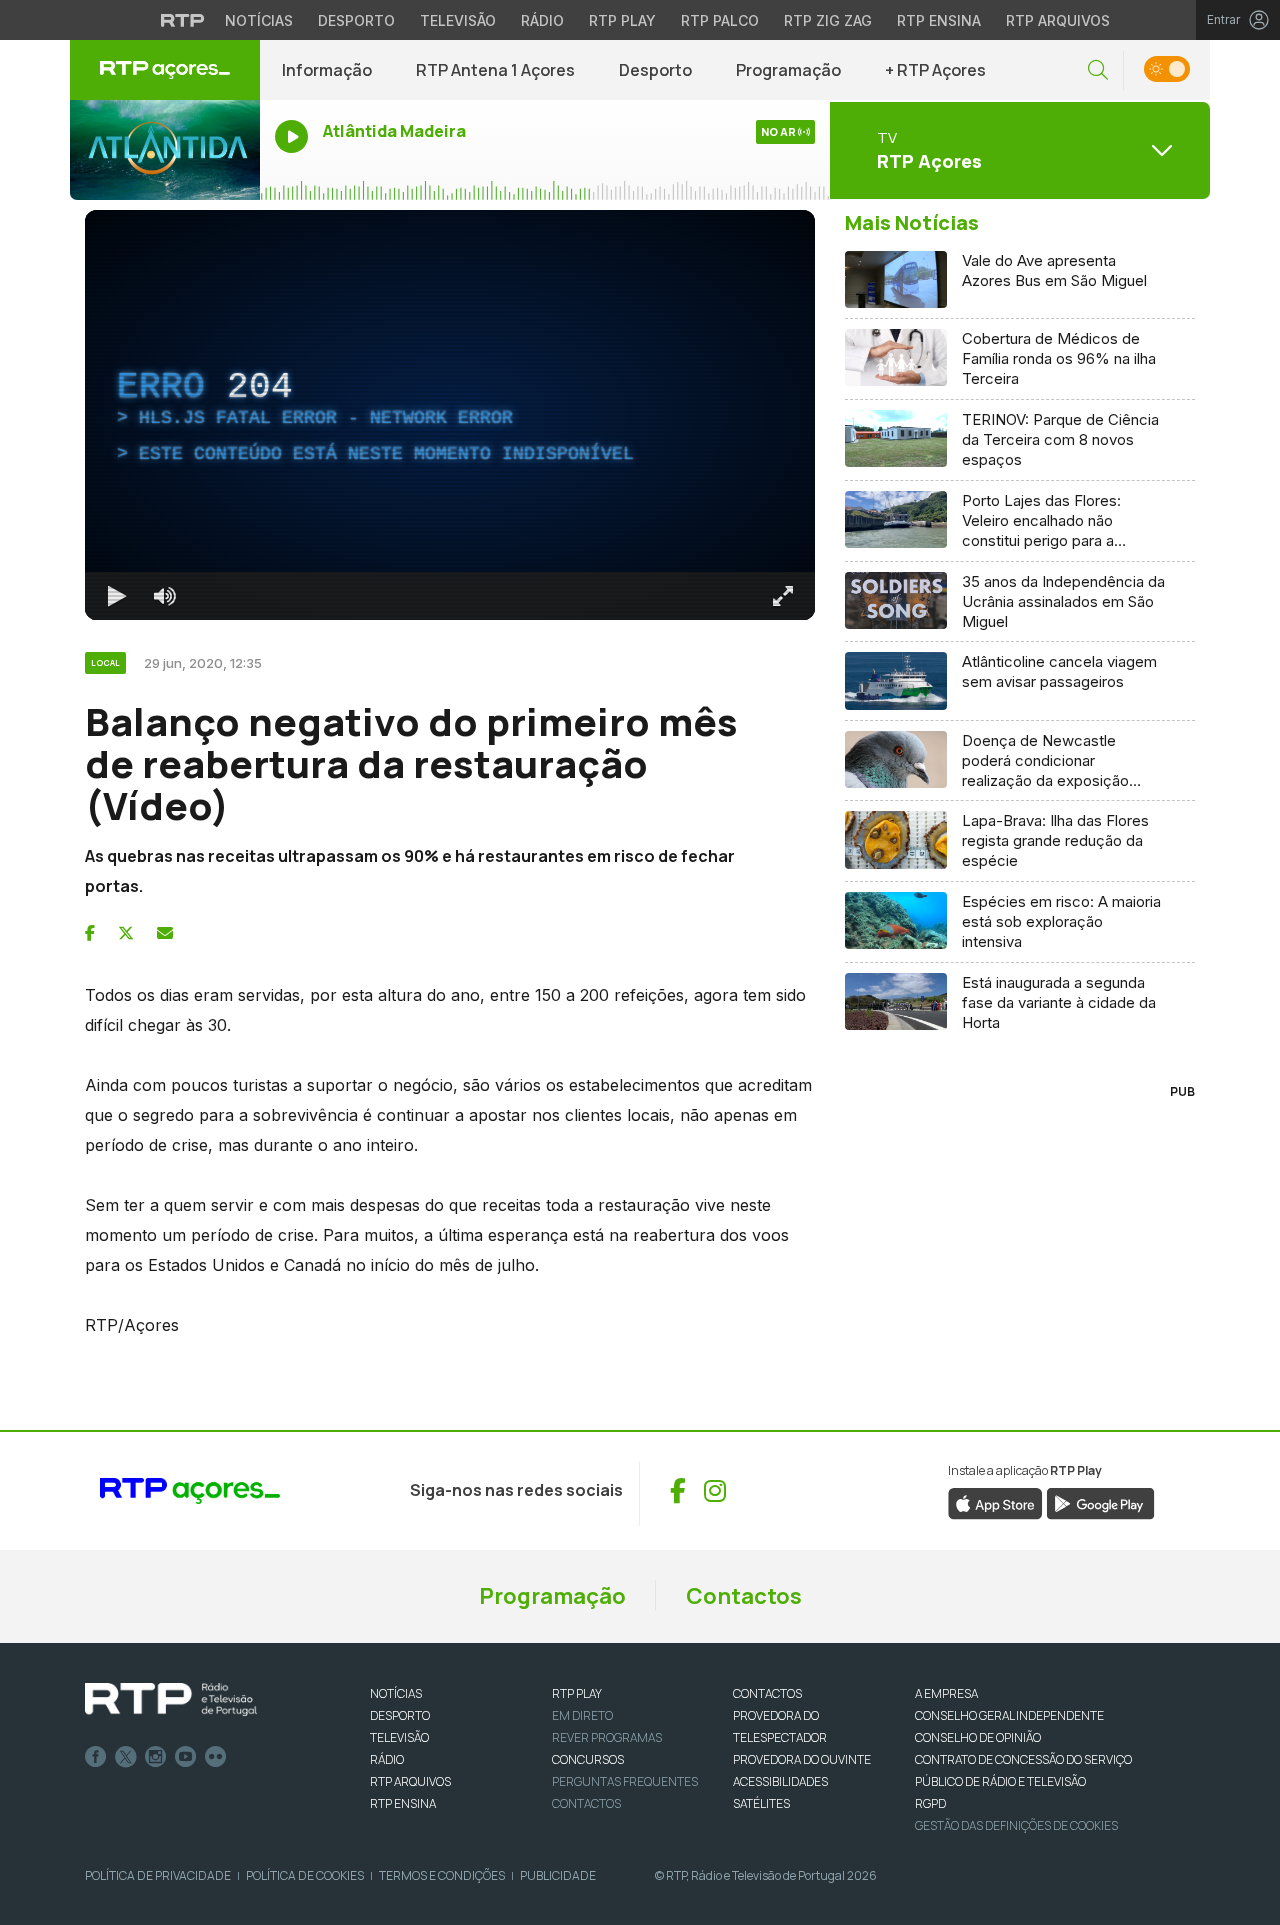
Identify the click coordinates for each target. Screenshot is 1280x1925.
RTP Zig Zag (828, 20)
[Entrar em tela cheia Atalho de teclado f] (783, 596)
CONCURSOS (588, 1759)
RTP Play (622, 20)
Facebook (96, 1757)
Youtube (186, 1757)
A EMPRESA (946, 1693)
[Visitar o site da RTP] (183, 20)
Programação (788, 70)
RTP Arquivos (1058, 20)
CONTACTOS (767, 1693)
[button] (1098, 70)
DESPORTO (400, 1715)
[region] (450, 415)
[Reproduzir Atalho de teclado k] (117, 596)
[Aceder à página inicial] (165, 70)
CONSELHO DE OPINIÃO (978, 1737)
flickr (216, 1757)
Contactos (744, 1596)
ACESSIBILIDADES (780, 1781)
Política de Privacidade (158, 1875)
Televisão (458, 20)
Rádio (542, 20)
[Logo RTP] (171, 1700)
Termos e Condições (442, 1875)
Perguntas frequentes (625, 1781)
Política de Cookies (305, 1875)
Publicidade (558, 1875)
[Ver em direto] (165, 150)
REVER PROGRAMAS (607, 1737)
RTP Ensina (939, 20)
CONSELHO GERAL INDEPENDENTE (1009, 1715)
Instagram (156, 1757)
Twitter (126, 1757)
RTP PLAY (577, 1693)
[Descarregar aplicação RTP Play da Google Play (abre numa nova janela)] (1100, 1502)
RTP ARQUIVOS (410, 1781)
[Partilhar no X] (126, 933)
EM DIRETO (582, 1715)
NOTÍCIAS (396, 1693)
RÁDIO (387, 1759)
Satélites (761, 1803)
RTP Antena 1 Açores (495, 70)
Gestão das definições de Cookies (1016, 1825)
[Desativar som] (165, 596)
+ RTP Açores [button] (935, 70)
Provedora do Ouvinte (802, 1759)
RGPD (930, 1803)
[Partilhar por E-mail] (165, 933)
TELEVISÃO (399, 1737)
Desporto (356, 20)
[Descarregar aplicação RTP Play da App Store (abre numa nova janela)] (995, 1502)
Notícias (259, 20)
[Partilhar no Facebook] (90, 933)
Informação (327, 70)
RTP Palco (720, 20)
